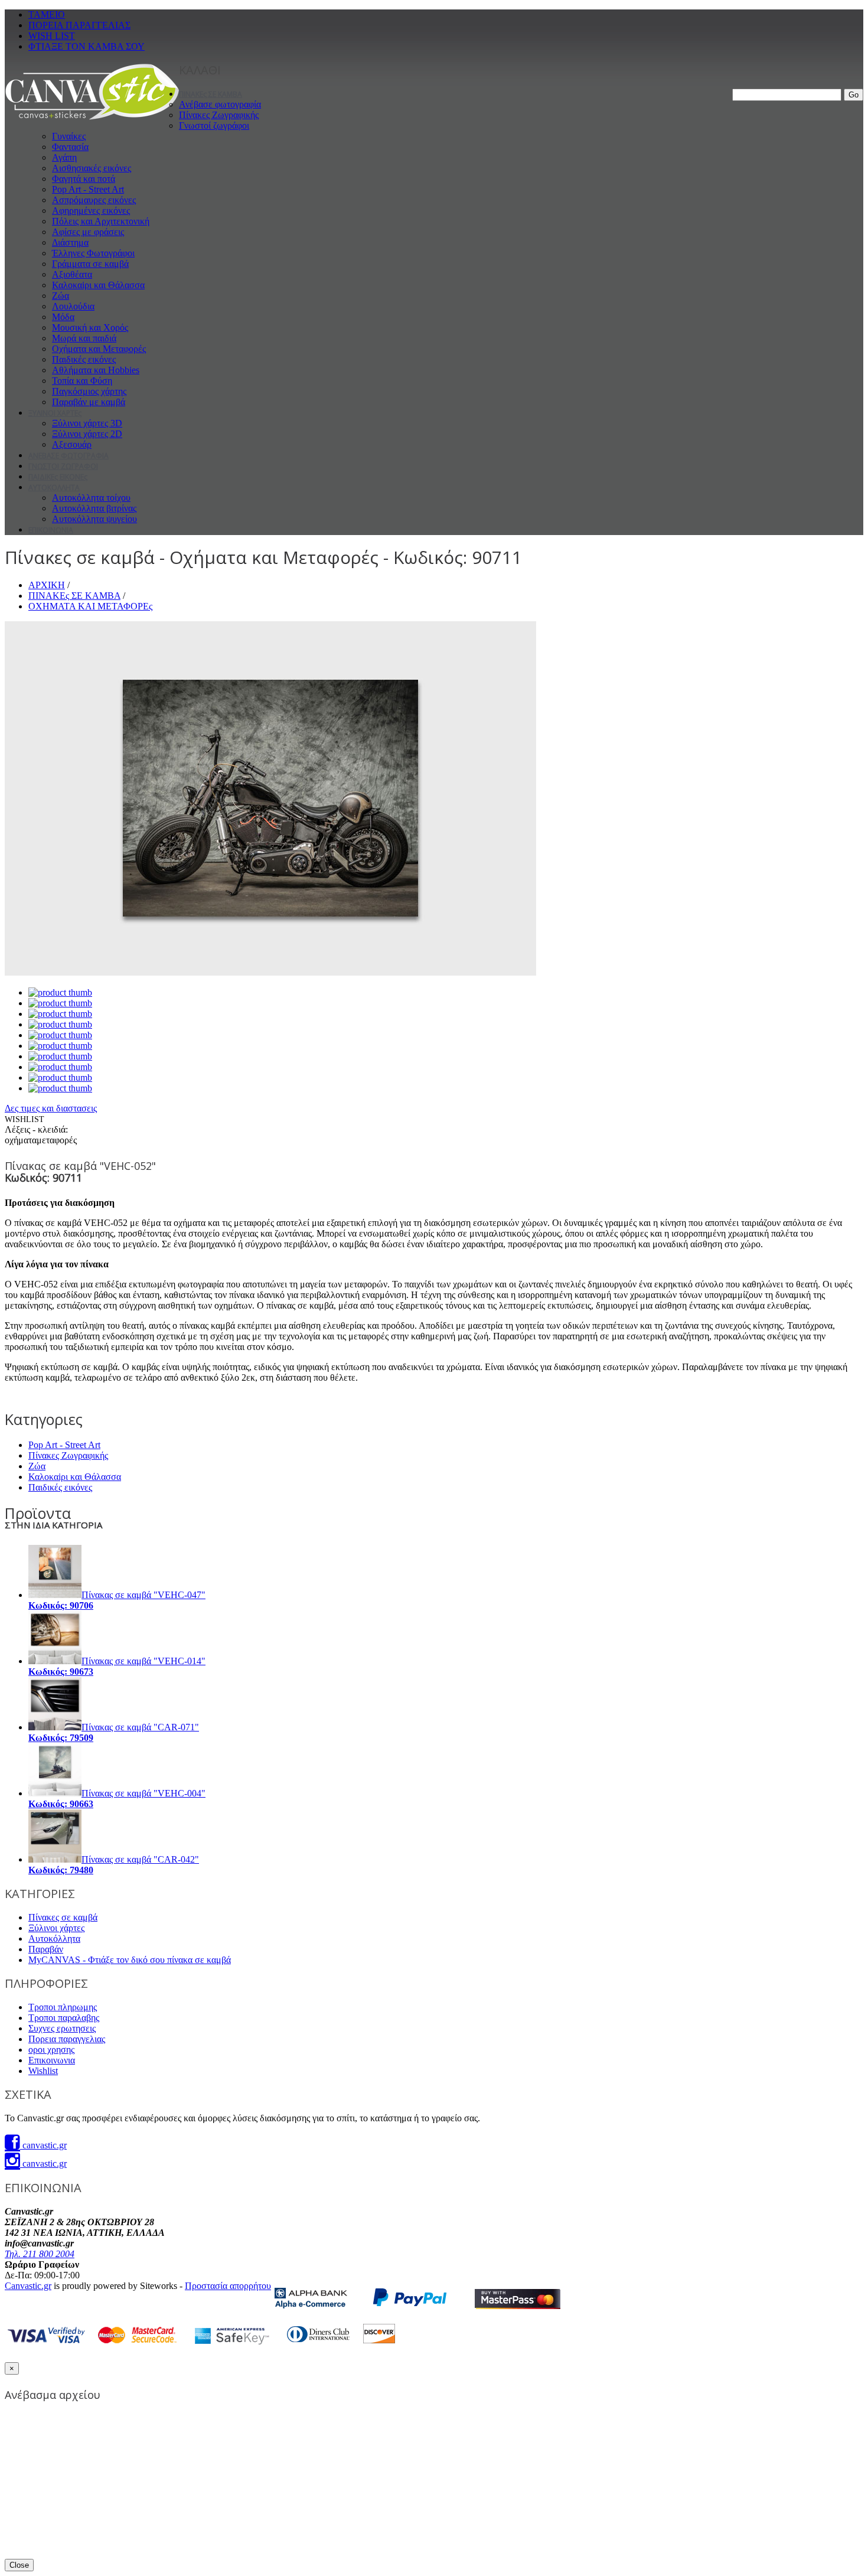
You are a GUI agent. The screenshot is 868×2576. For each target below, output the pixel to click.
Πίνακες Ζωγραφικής (219, 115)
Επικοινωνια (52, 2060)
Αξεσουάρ (72, 444)
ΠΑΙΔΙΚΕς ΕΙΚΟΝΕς (58, 477)
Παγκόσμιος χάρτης (89, 391)
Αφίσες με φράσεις (88, 232)
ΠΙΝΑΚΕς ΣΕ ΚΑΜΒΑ (211, 94)
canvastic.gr (43, 2145)
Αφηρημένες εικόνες (91, 211)
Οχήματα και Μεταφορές (99, 349)
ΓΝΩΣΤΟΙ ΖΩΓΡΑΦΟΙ (63, 466)
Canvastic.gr (28, 2286)
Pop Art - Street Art (88, 189)
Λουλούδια (73, 306)
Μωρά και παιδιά (84, 338)
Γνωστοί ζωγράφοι (214, 125)
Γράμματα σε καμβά (90, 264)
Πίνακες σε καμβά (63, 1917)
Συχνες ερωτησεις (62, 2028)
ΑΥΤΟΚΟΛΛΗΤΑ (54, 488)
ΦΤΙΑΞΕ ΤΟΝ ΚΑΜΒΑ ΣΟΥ (87, 46)
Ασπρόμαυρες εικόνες (94, 200)
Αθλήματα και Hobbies (96, 370)
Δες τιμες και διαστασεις (51, 1108)
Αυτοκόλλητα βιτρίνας (94, 508)
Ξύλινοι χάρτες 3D (87, 423)
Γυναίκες (69, 136)
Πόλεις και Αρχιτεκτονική (101, 221)
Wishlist (43, 2071)
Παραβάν (46, 1949)
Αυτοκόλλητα (54, 1938)
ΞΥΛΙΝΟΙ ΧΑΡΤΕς (55, 413)
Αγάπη (64, 157)
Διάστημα (70, 242)
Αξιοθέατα (72, 274)
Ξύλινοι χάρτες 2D (87, 434)
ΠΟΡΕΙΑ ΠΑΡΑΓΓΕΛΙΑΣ (79, 25)
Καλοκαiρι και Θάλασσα (98, 285)
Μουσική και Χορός (90, 327)
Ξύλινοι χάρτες (56, 1928)
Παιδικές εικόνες (84, 359)
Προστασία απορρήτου (228, 2286)
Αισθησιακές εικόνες (92, 168)
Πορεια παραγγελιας (67, 2039)
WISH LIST (52, 36)
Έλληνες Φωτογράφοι (93, 253)
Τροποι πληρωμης (63, 2007)
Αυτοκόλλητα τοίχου (91, 498)
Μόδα (63, 317)
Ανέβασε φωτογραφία (220, 104)
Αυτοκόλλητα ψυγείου (94, 519)
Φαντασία (70, 147)
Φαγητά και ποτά (84, 179)
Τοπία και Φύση (82, 381)
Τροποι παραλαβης (64, 2018)
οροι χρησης (51, 2050)
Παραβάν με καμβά (89, 402)
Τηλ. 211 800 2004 (40, 2254)
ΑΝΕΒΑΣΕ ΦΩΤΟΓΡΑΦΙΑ (68, 456)
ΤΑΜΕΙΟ (47, 14)
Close (19, 2565)
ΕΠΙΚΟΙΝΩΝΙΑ (51, 530)
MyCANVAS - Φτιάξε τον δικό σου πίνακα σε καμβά (130, 1960)
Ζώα (61, 296)
